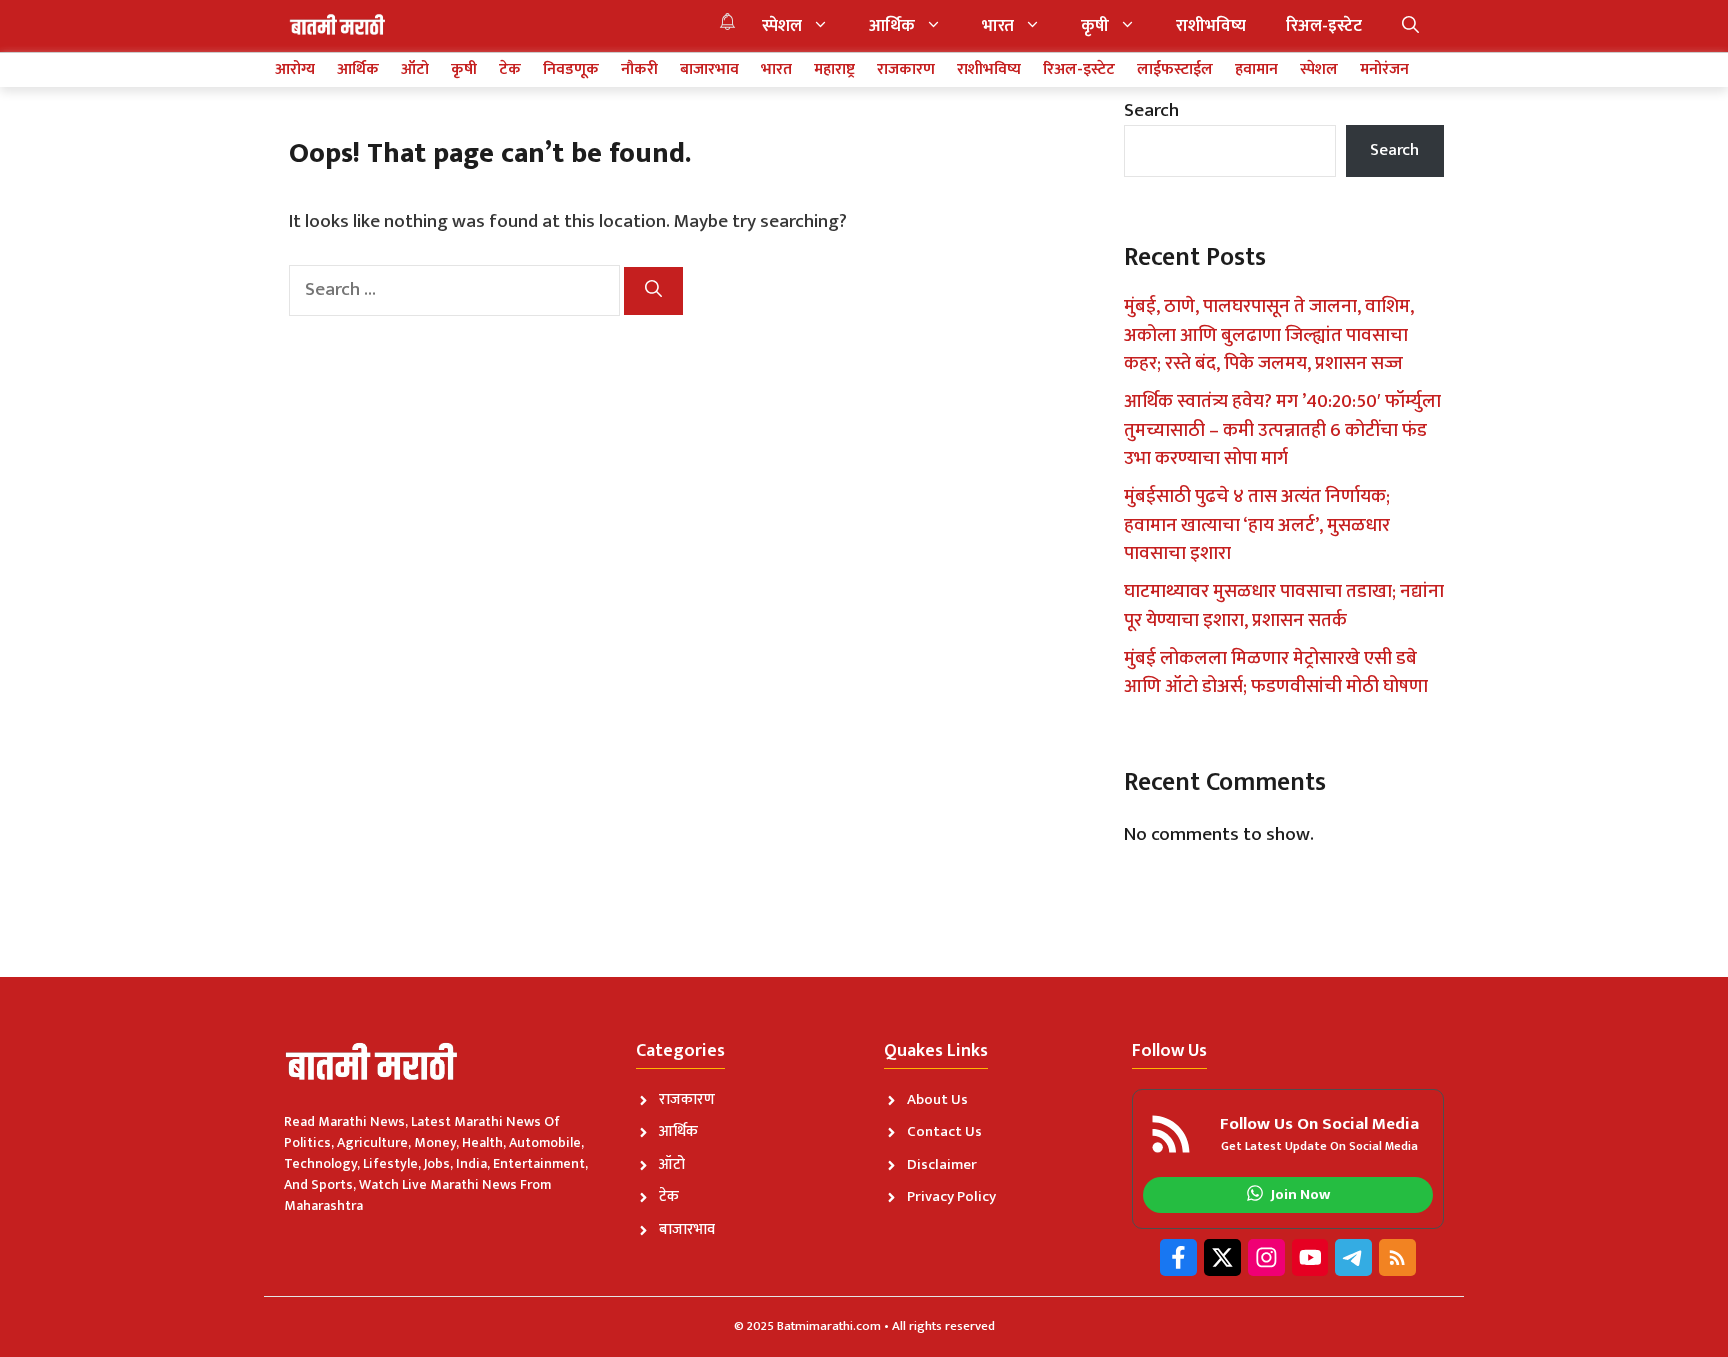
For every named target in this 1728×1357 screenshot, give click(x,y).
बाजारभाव (709, 70)
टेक (510, 70)
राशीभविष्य (1211, 26)
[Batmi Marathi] (339, 26)
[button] (1410, 26)
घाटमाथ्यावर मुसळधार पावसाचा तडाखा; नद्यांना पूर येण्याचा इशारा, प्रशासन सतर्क (1284, 606)
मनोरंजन (1384, 70)
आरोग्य (295, 70)
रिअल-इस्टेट (1324, 26)
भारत (998, 26)
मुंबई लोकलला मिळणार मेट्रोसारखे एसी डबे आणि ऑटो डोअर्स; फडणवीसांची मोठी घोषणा (1276, 673)
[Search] (653, 291)
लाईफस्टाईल (1175, 70)
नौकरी (639, 70)
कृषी (1095, 26)
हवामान (1256, 70)
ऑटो (415, 70)
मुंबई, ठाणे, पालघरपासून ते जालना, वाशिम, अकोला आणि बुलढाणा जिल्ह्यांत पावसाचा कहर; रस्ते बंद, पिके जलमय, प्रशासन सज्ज (1269, 335)
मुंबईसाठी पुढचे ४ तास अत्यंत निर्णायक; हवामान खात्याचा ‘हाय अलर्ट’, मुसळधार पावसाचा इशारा (1257, 525)
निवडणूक (571, 70)
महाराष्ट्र (834, 70)
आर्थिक (892, 26)
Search (1151, 110)
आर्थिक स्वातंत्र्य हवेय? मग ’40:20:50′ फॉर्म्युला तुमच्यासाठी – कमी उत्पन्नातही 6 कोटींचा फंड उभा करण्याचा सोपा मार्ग (1282, 430)
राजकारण (906, 70)
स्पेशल (782, 26)
